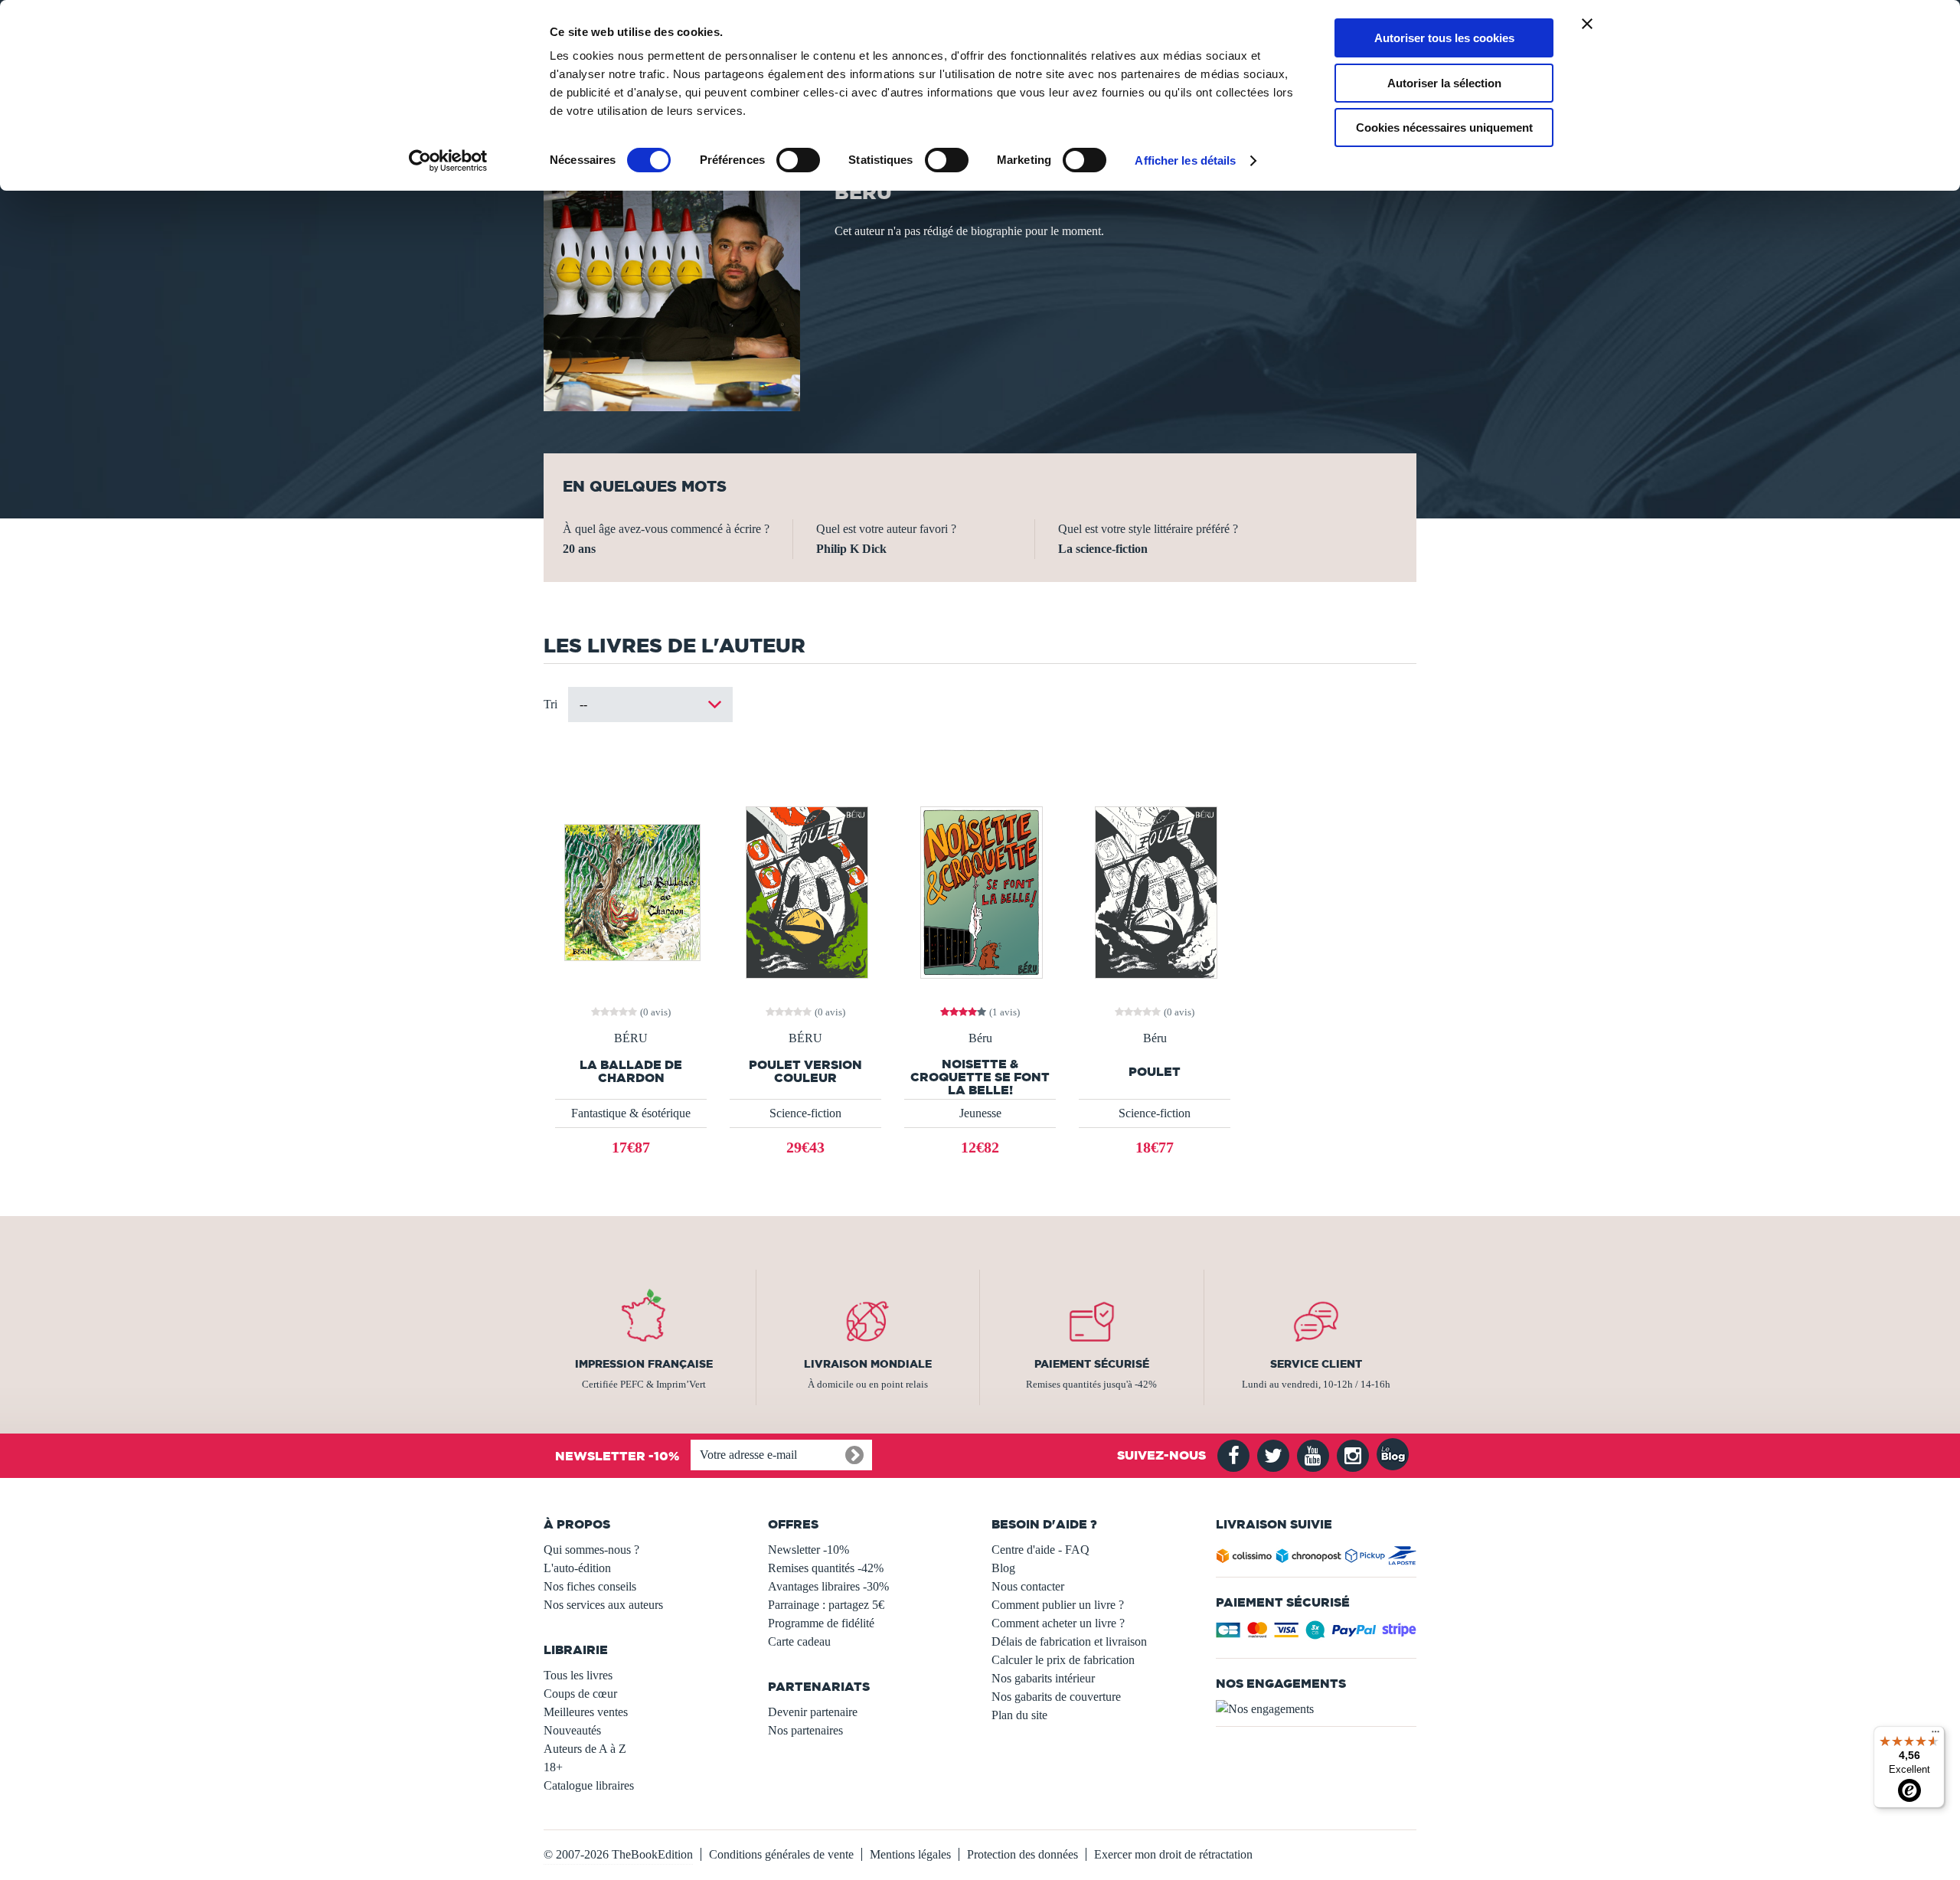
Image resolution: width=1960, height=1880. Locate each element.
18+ (553, 1767)
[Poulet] (1155, 891)
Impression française (644, 1364)
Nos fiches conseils (590, 1586)
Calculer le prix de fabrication (1063, 1660)
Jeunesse (980, 1113)
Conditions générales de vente (781, 1854)
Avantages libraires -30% (828, 1586)
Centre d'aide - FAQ (1040, 1550)
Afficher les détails (1185, 160)
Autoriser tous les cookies (1444, 38)
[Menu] (1935, 1735)
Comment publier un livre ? (1058, 1605)
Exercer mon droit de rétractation (1173, 1854)
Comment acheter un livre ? (1058, 1623)
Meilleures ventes (586, 1712)
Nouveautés (572, 1730)
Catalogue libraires (589, 1785)
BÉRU (631, 1038)
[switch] (798, 160)
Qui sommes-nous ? (591, 1550)
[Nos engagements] (1316, 1709)
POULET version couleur (805, 1071)
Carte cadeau (799, 1641)
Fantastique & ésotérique (631, 1113)
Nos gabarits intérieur (1043, 1678)
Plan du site (1019, 1715)
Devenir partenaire (813, 1712)
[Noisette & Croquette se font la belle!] (980, 891)
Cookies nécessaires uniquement (1444, 128)
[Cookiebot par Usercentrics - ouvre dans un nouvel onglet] (448, 161)
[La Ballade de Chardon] (631, 891)
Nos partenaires (805, 1730)
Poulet (1155, 1072)
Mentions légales (910, 1854)
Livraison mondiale (868, 1364)
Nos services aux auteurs (603, 1605)
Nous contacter (1028, 1586)
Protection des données (1022, 1854)
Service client (1316, 1364)
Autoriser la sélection (1444, 83)
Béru (980, 1038)
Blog (1003, 1568)
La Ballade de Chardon (631, 1071)
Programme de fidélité (821, 1623)
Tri (550, 704)
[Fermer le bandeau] (1587, 24)
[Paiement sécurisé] (1316, 1635)
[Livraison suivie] (1316, 1559)
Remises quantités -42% (826, 1568)
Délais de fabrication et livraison (1069, 1641)
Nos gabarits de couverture (1056, 1697)
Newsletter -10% (808, 1550)
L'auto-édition (577, 1568)
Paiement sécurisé (1092, 1364)
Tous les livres (578, 1675)
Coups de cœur (580, 1694)
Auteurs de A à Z (585, 1749)
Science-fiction (805, 1113)
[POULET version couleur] (805, 891)
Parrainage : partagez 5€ (826, 1605)
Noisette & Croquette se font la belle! (980, 1077)
